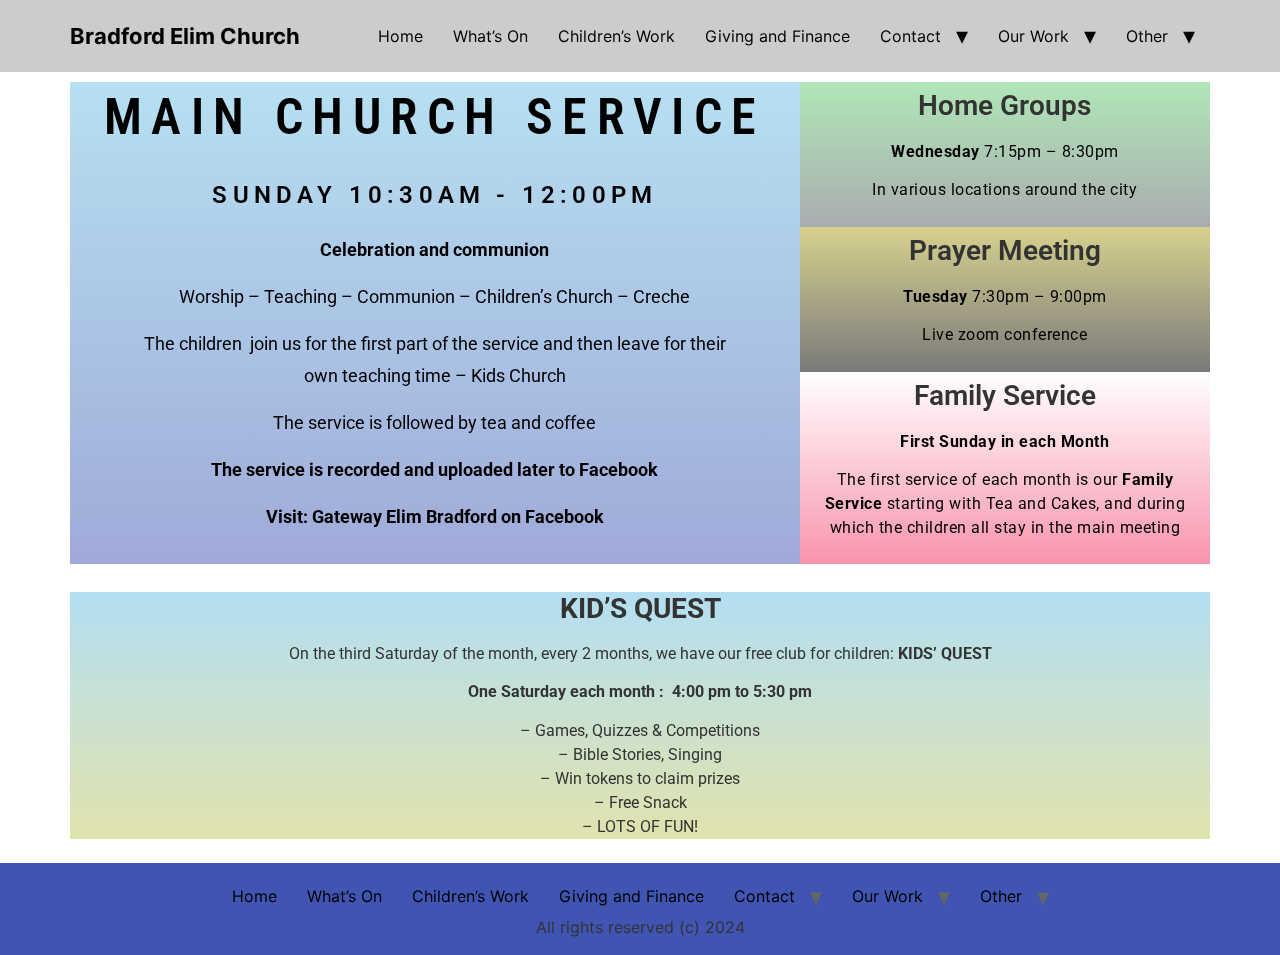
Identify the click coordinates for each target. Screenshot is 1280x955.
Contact (910, 36)
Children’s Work (616, 36)
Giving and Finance (777, 36)
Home (400, 36)
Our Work (1033, 36)
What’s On (490, 36)
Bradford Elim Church (185, 36)
